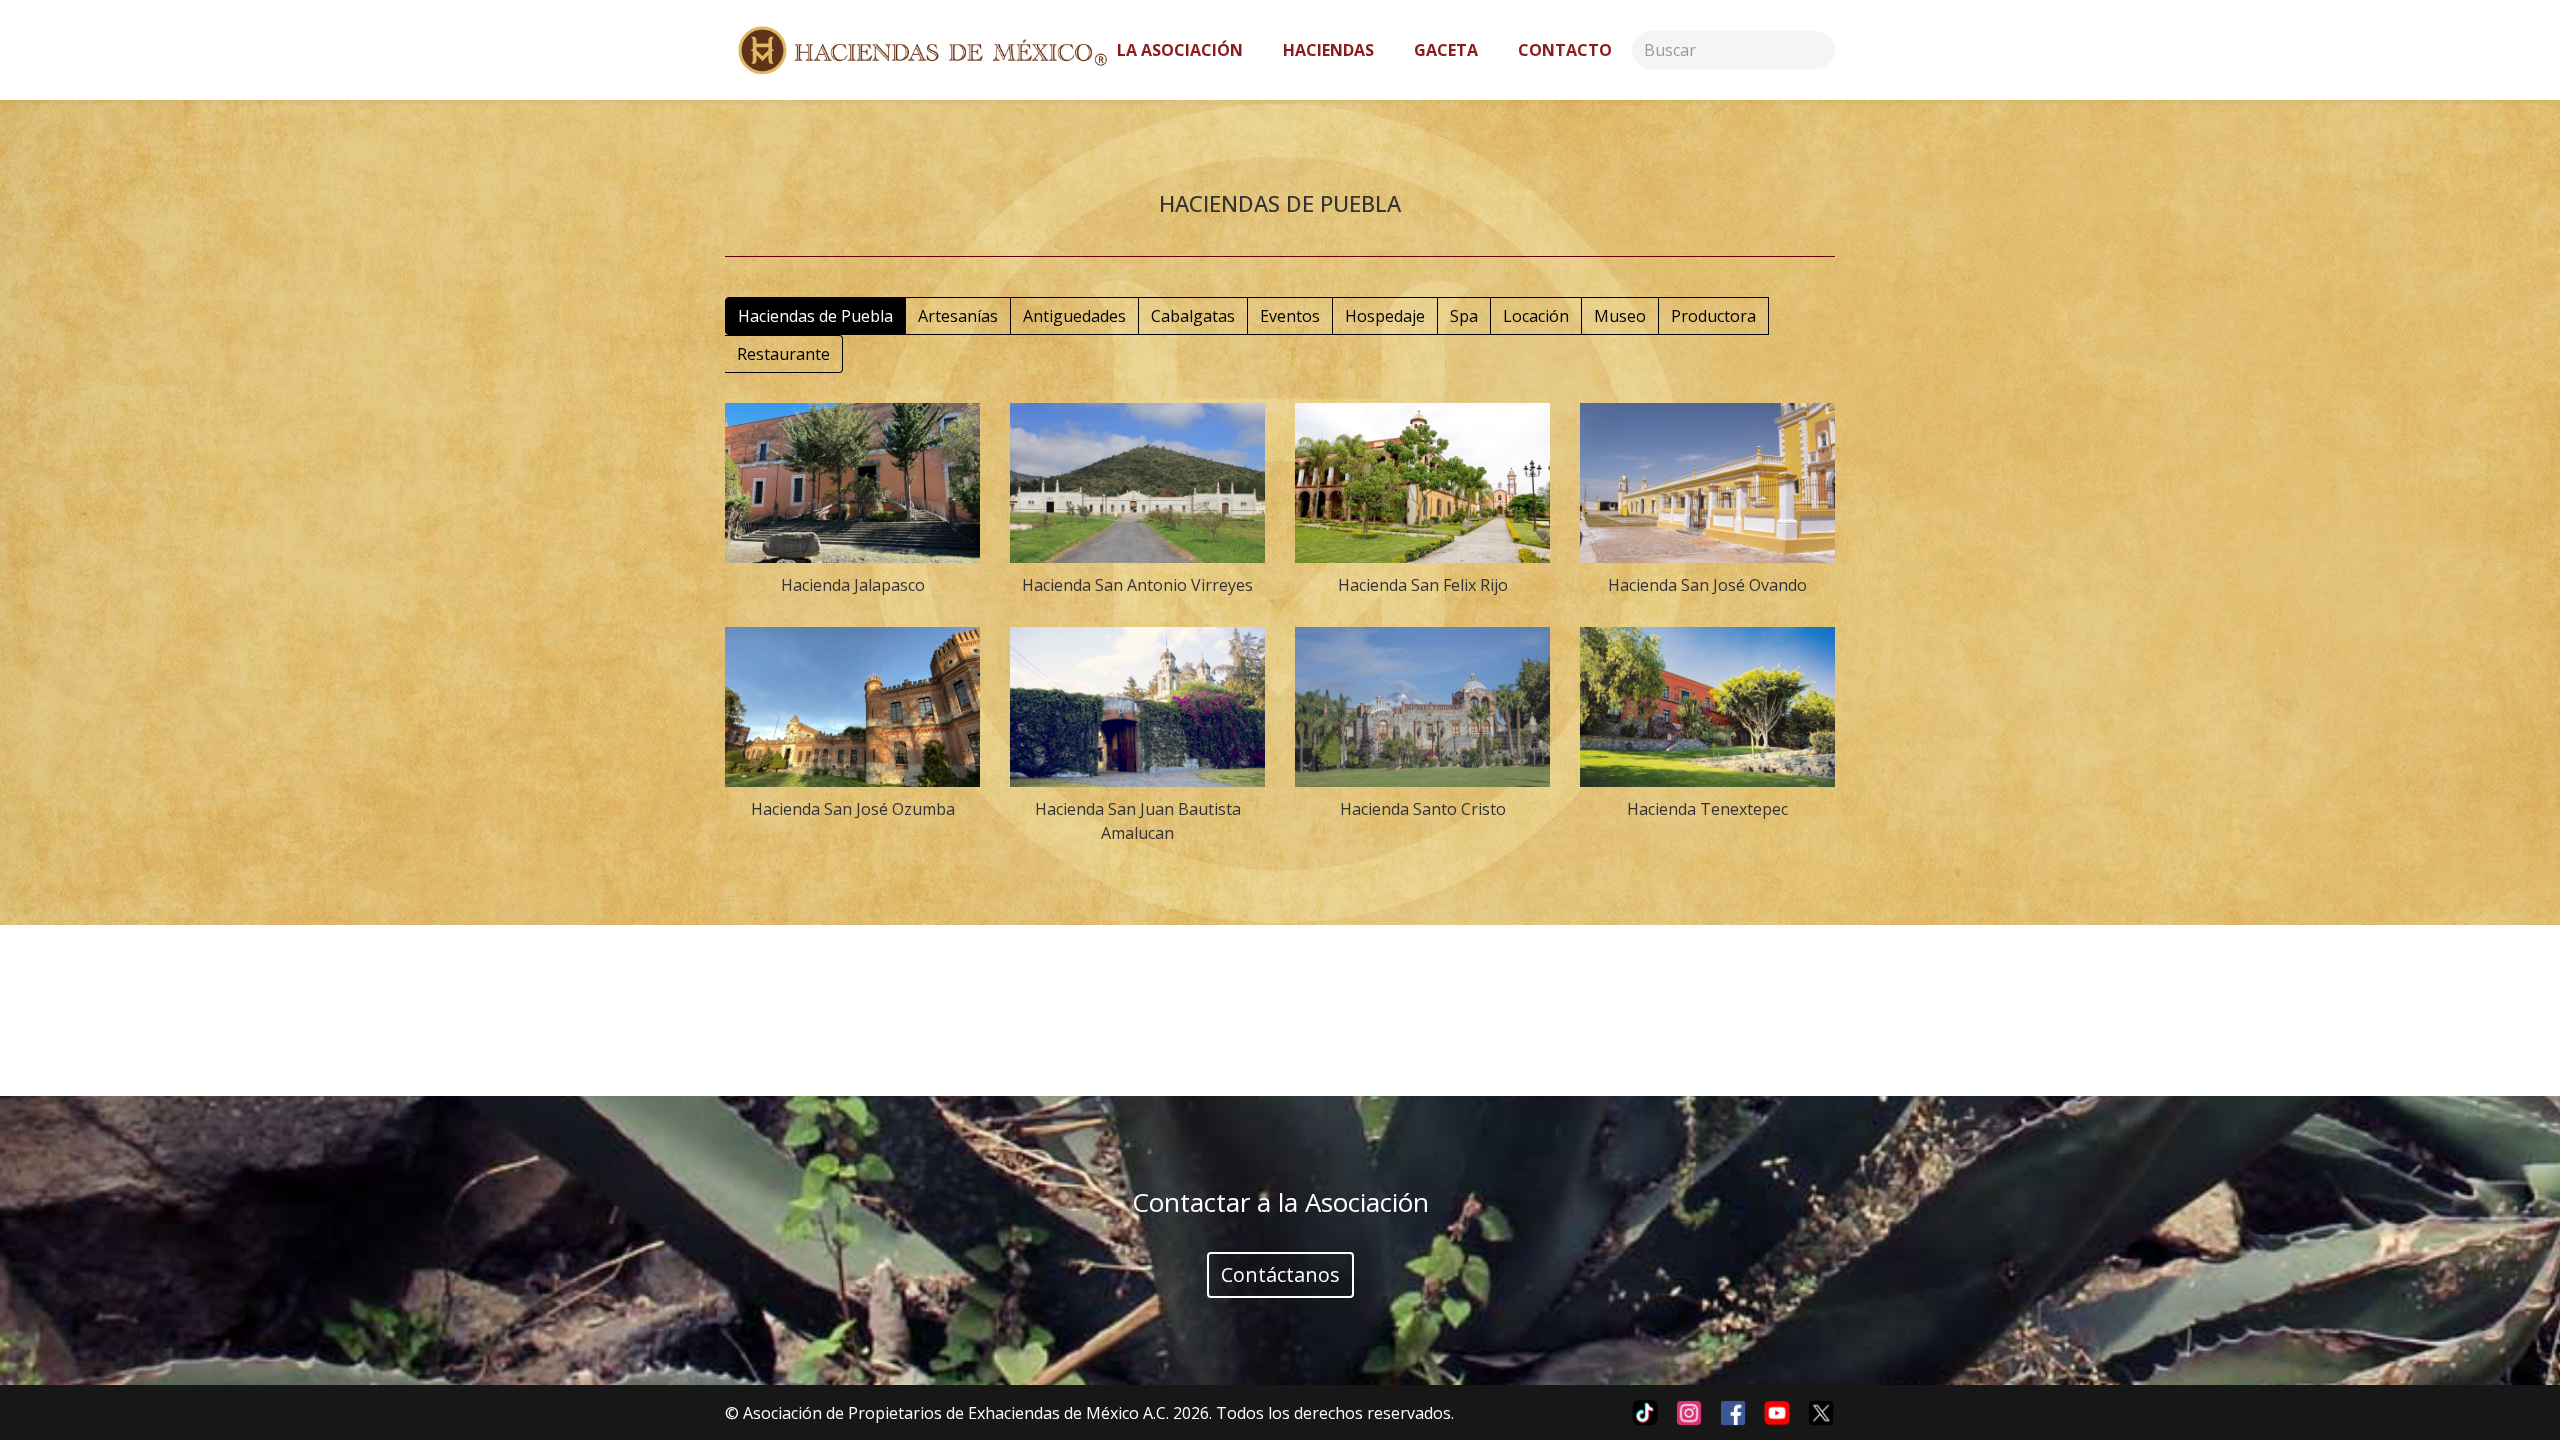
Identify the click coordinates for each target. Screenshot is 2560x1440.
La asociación (1180, 50)
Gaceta (1446, 50)
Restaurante (783, 354)
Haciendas (1328, 50)
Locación (1536, 316)
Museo (1620, 316)
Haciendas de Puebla (815, 316)
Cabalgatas (1193, 316)
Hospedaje (1385, 316)
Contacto (1565, 50)
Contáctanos (1280, 1274)
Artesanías (958, 316)
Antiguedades (1074, 316)
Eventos (1290, 316)
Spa (1464, 316)
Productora (1713, 316)
